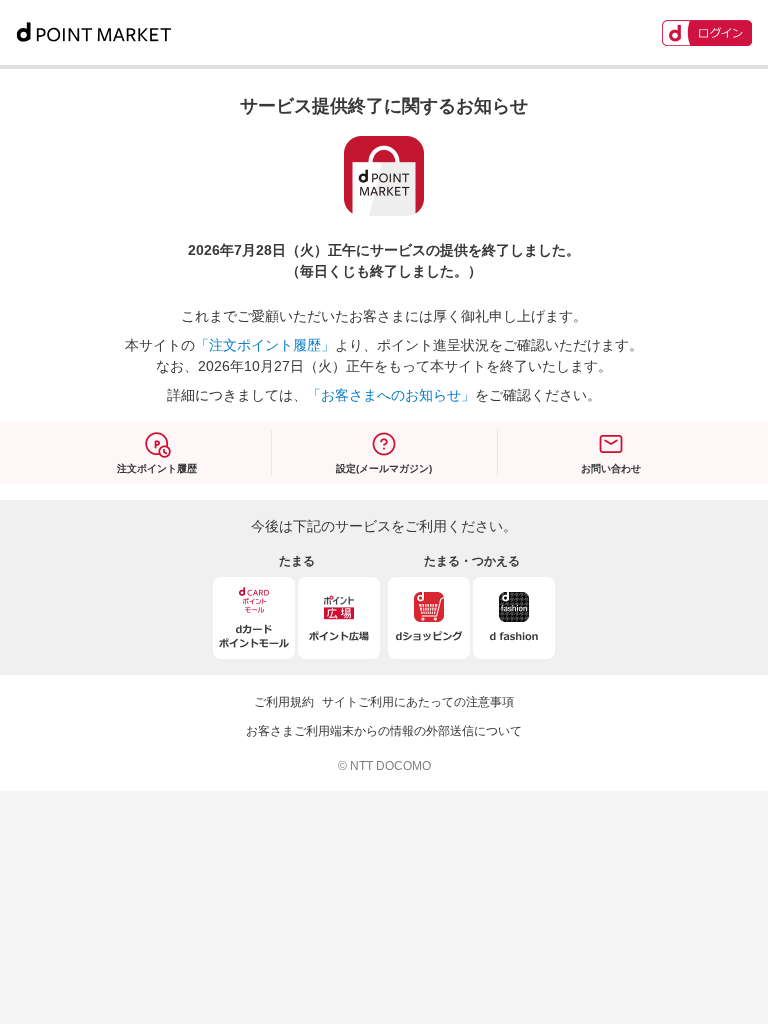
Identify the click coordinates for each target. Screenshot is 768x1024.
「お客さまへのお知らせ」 (391, 395)
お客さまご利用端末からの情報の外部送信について (384, 731)
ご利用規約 (284, 702)
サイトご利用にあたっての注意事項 (418, 702)
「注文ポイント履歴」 (265, 345)
